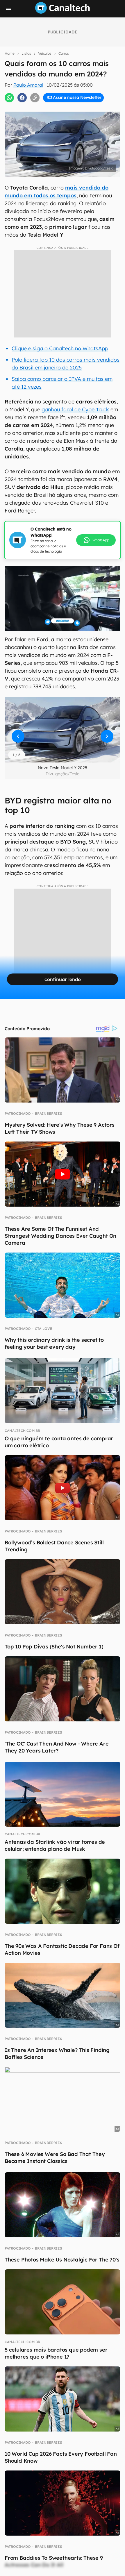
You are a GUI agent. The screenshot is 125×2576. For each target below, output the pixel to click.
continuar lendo (63, 979)
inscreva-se (63, 105)
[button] (63, 730)
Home (10, 53)
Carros (64, 53)
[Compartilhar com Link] (35, 98)
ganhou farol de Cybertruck (75, 409)
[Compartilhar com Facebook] (22, 98)
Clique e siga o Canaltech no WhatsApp (60, 348)
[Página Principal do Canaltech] (63, 12)
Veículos (45, 53)
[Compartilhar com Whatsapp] (9, 98)
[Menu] (9, 10)
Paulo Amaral (28, 85)
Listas (26, 53)
